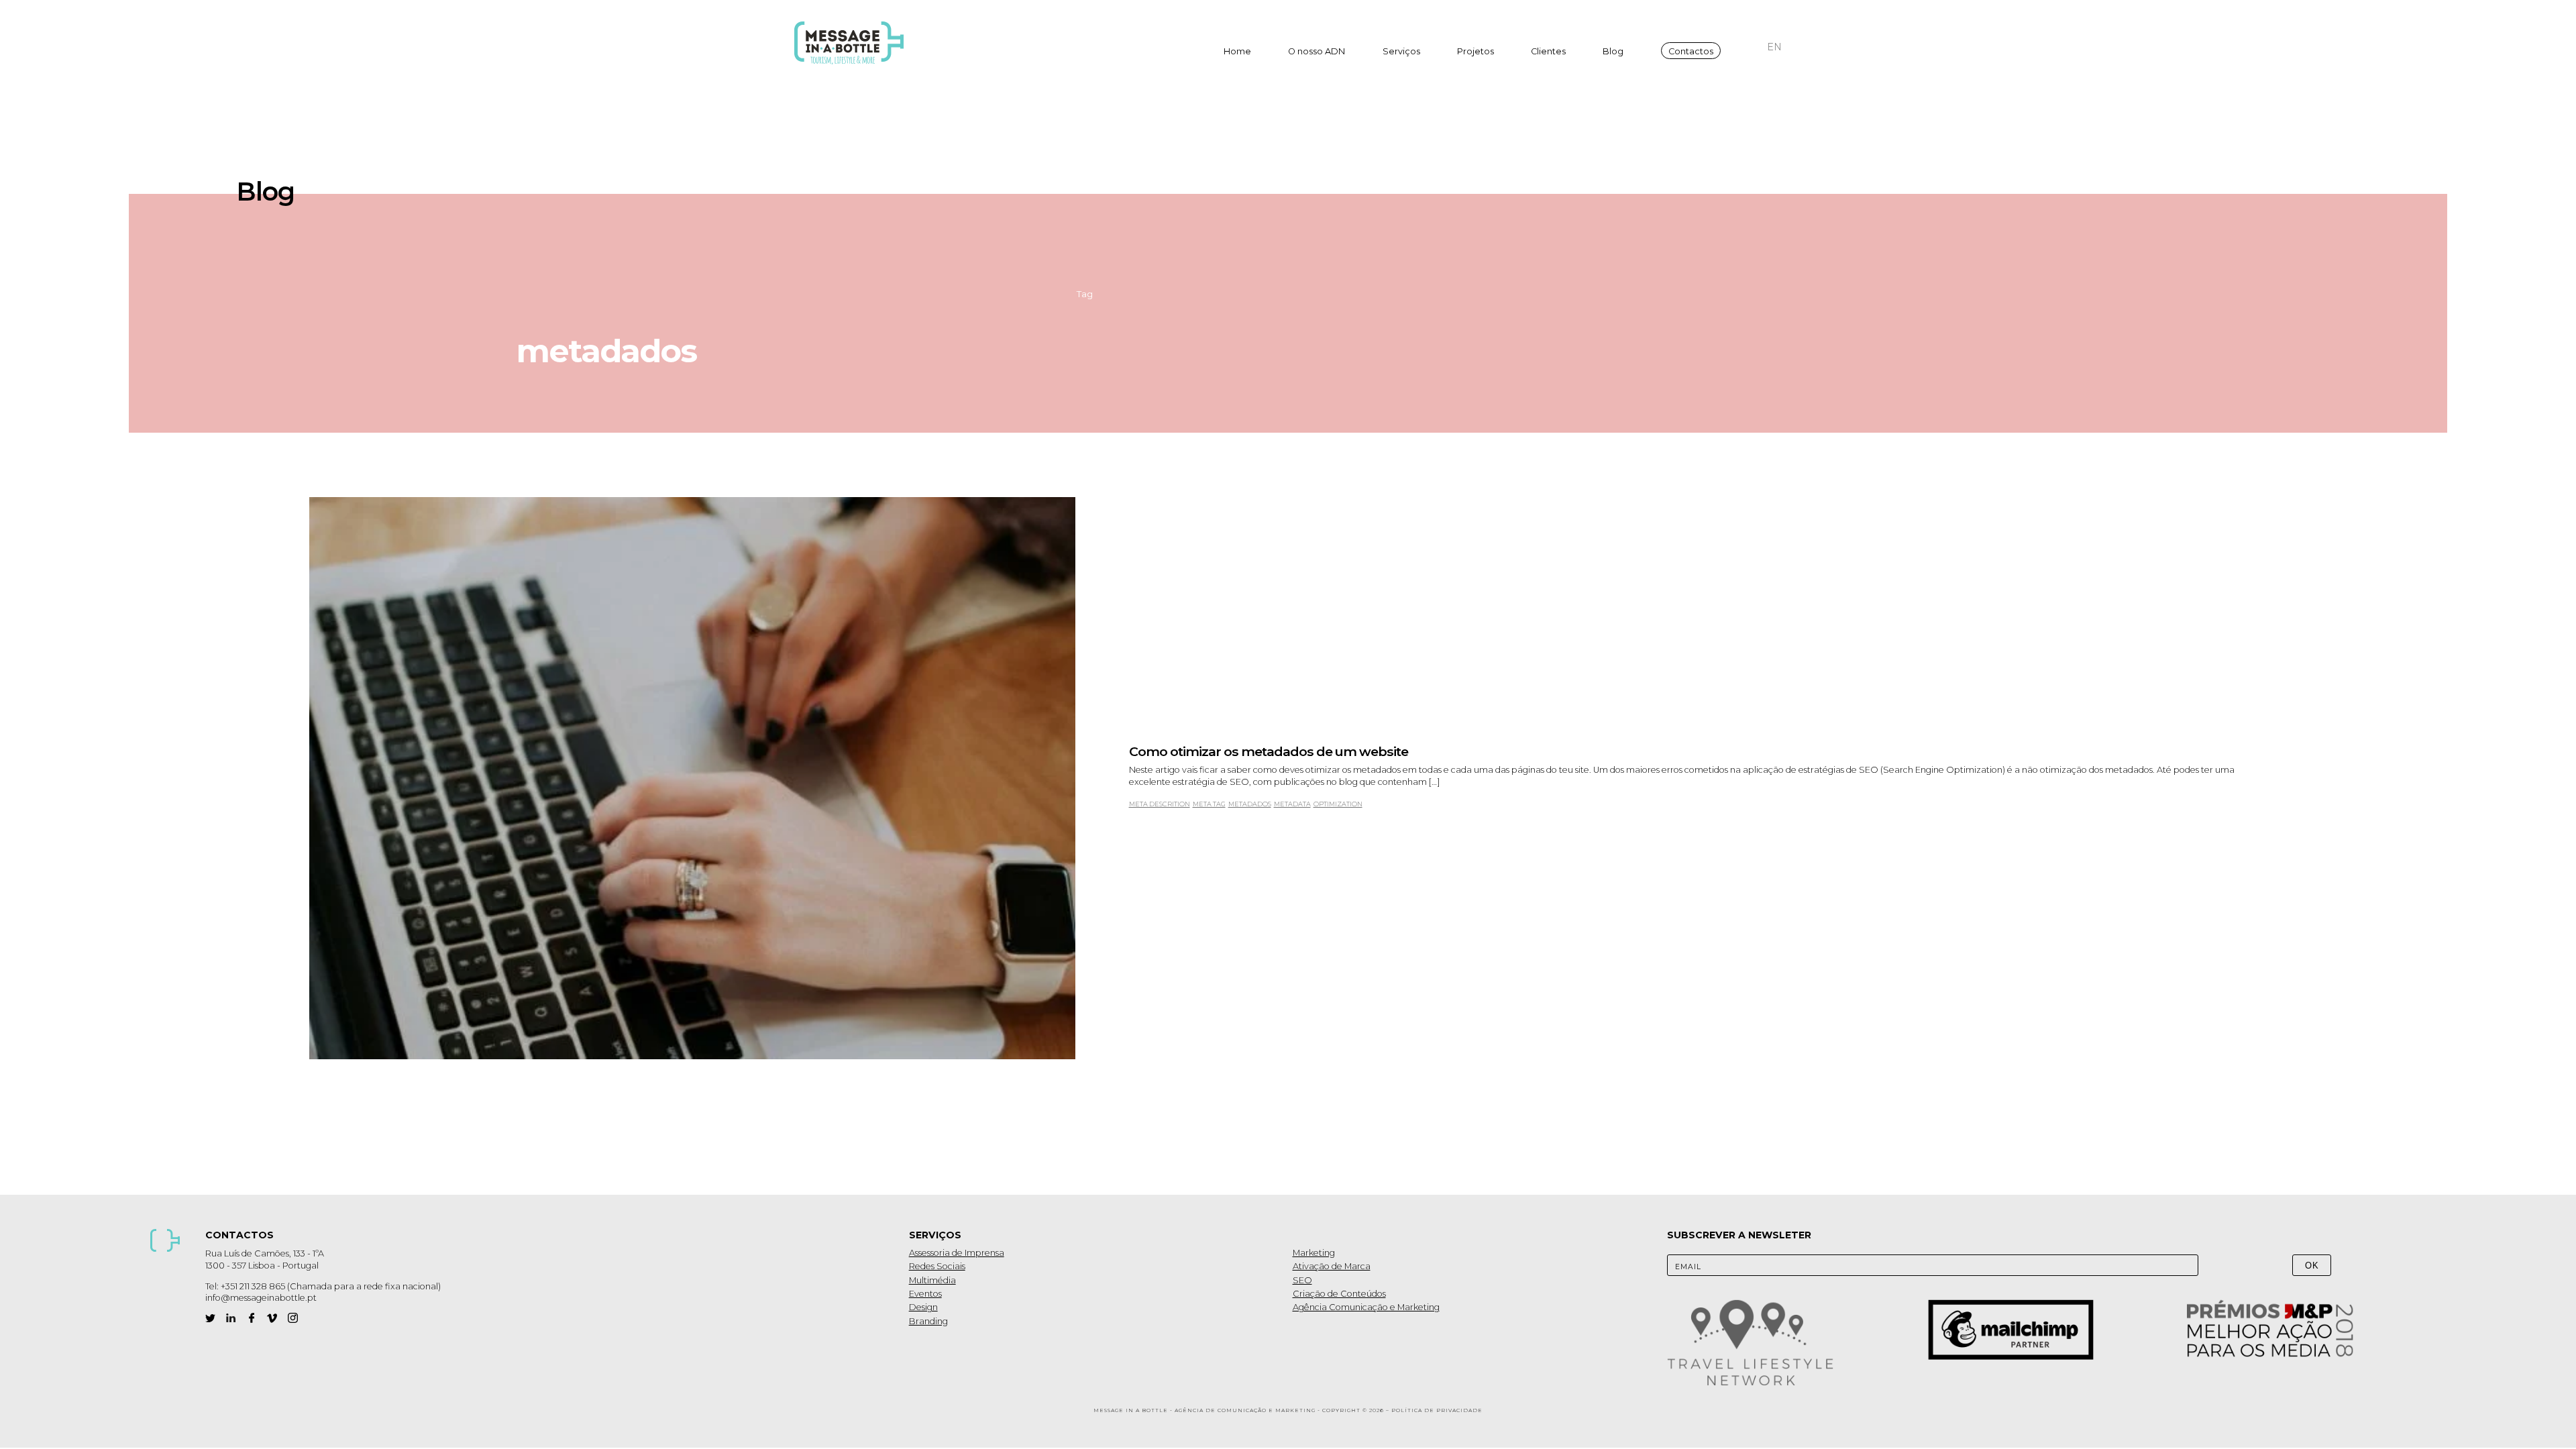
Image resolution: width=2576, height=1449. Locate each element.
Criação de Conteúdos (1339, 1294)
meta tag (1209, 804)
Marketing (1314, 1253)
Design (923, 1307)
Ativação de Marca (1332, 1266)
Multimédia (932, 1280)
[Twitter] (210, 1318)
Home (1237, 51)
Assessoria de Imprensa (957, 1253)
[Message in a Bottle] (853, 43)
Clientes (1548, 51)
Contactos (1691, 51)
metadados (1250, 804)
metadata (1292, 804)
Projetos (1475, 51)
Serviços (1401, 51)
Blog (1613, 51)
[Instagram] (293, 1318)
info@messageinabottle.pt (261, 1298)
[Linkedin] (231, 1318)
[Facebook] (252, 1318)
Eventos (925, 1294)
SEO (1302, 1280)
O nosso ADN (1317, 51)
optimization (1338, 804)
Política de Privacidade (1437, 1410)
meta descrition (1160, 804)
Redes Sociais (937, 1266)
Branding (928, 1321)
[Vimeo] (272, 1318)
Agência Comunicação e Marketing (1366, 1307)
